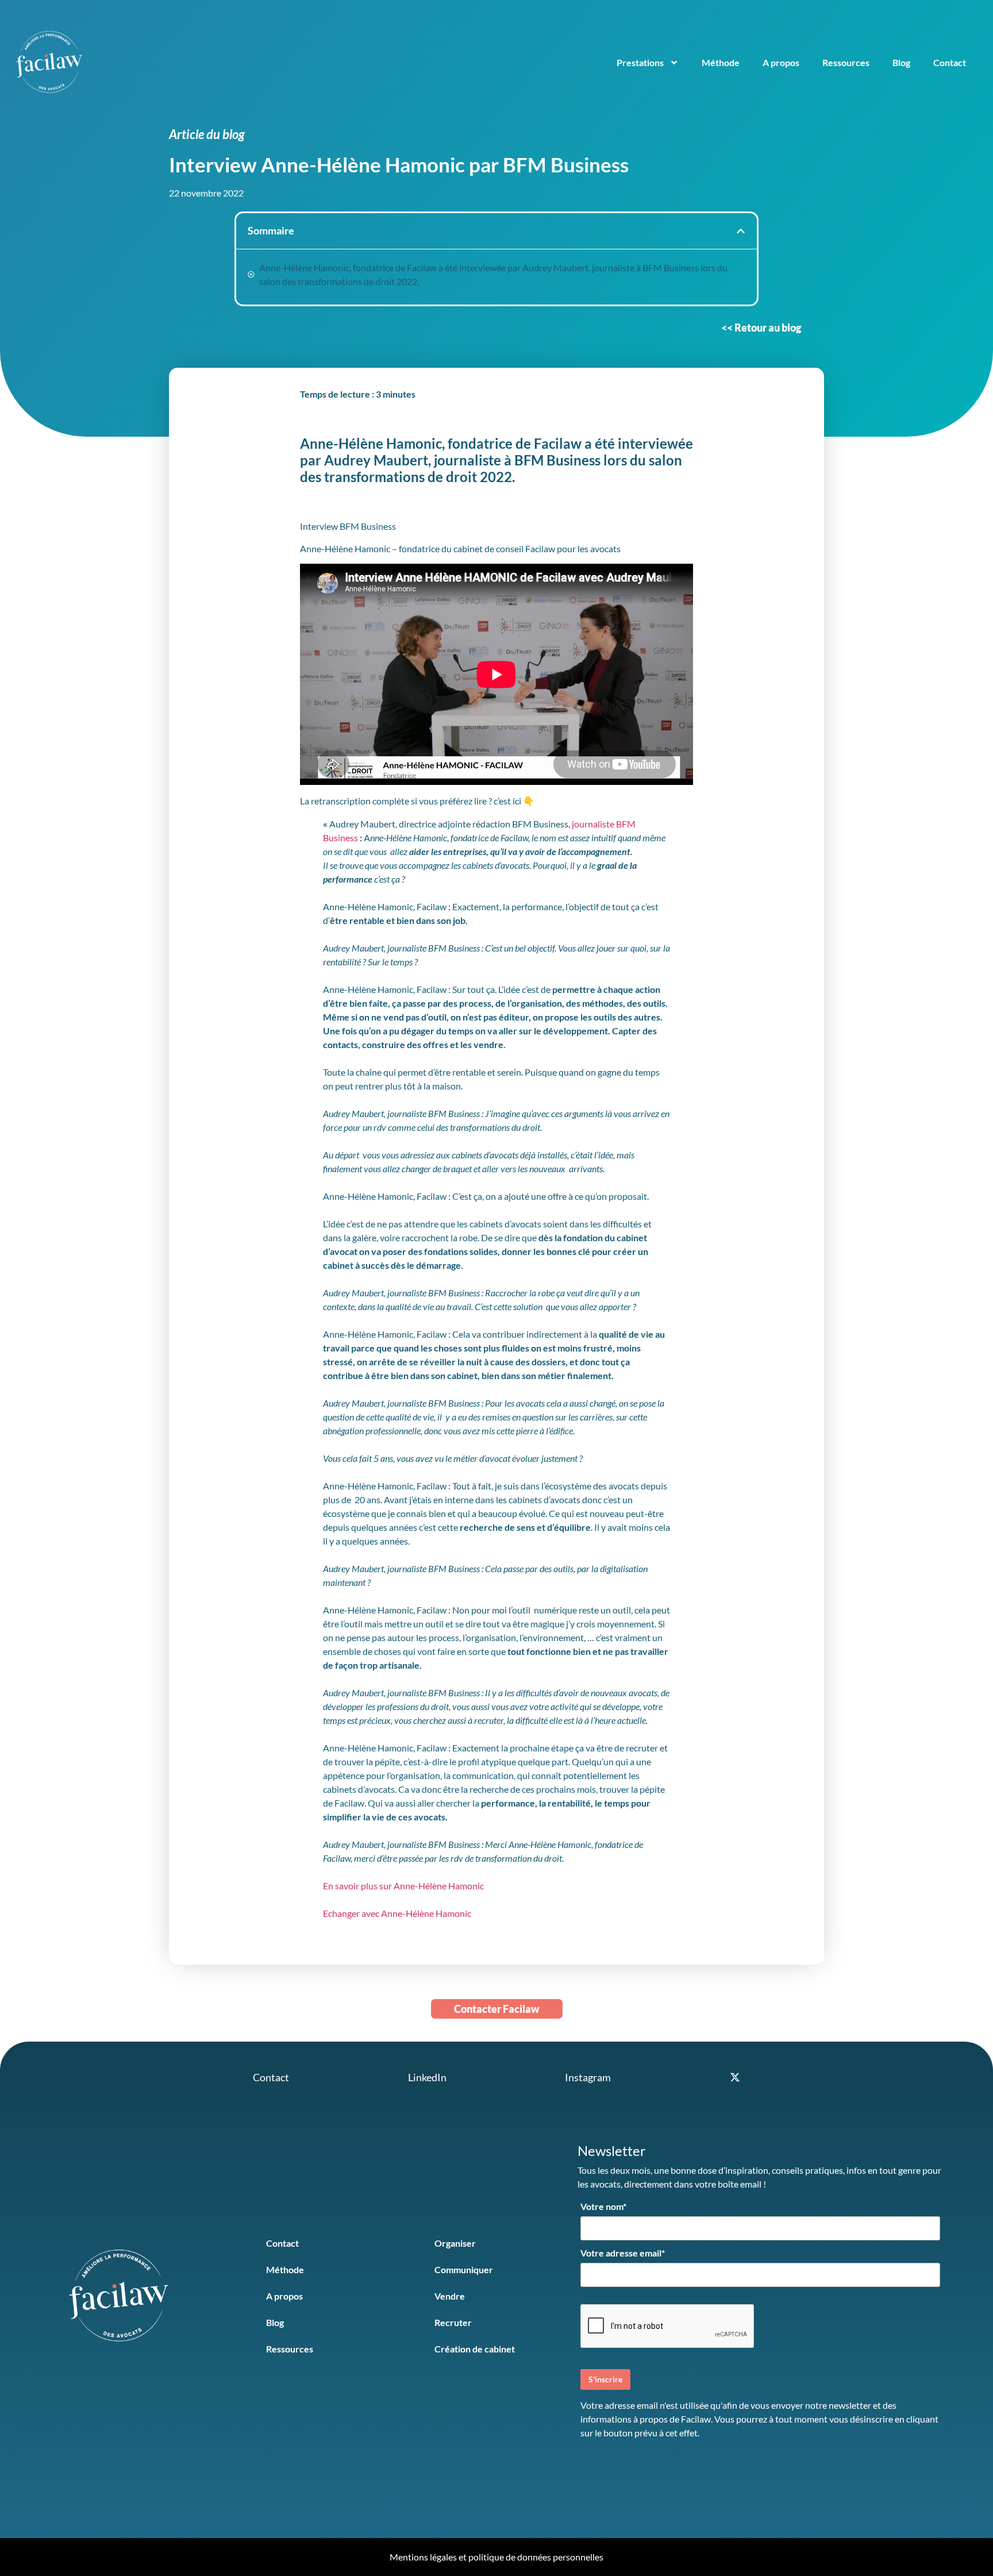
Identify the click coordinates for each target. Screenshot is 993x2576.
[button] (741, 231)
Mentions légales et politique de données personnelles (496, 2557)
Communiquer (464, 2269)
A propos (781, 62)
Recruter (453, 2322)
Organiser (455, 2243)
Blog (901, 62)
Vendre (450, 2296)
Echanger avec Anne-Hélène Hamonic (397, 1913)
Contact (950, 62)
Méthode (721, 62)
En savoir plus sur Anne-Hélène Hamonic (403, 1886)
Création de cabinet (475, 2349)
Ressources (846, 62)
